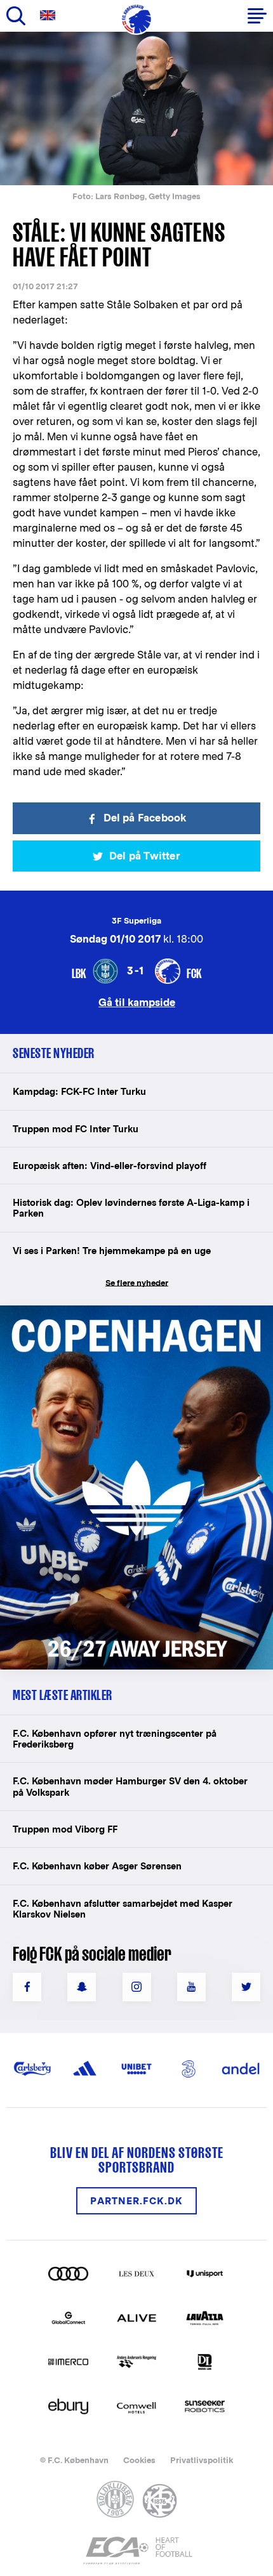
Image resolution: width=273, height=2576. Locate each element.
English (50, 16)
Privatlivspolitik (202, 2460)
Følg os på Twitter (246, 1987)
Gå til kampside (137, 1002)
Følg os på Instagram (137, 1987)
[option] (136, 108)
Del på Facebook (145, 818)
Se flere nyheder (137, 1283)
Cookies (139, 2460)
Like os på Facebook (27, 1987)
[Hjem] (136, 19)
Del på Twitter (145, 856)
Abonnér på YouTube (191, 1987)
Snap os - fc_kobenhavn (82, 1987)
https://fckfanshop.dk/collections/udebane (118, 1312)
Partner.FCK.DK (136, 2201)
